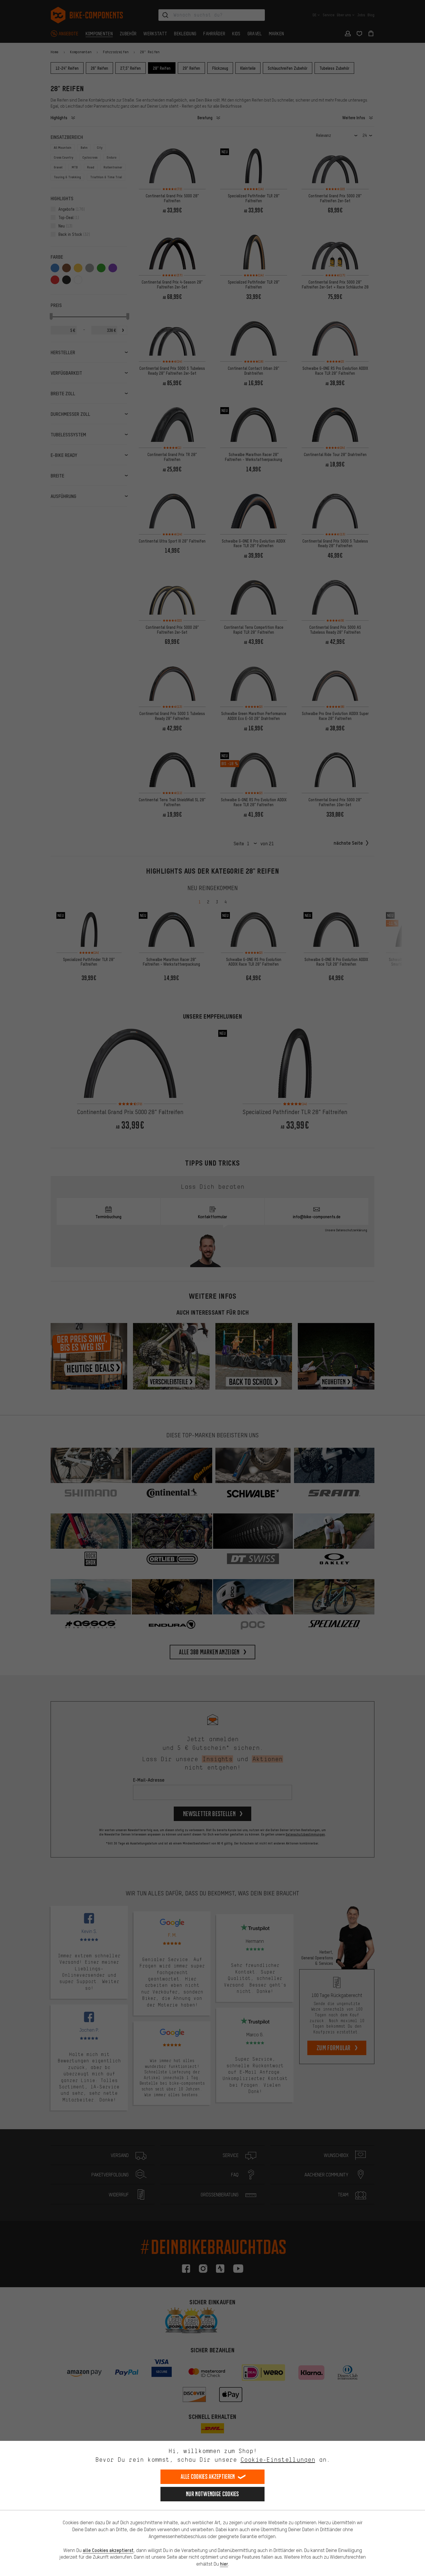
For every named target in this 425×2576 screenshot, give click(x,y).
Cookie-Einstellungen (278, 2460)
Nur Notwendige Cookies (212, 2494)
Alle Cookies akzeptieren (208, 2477)
